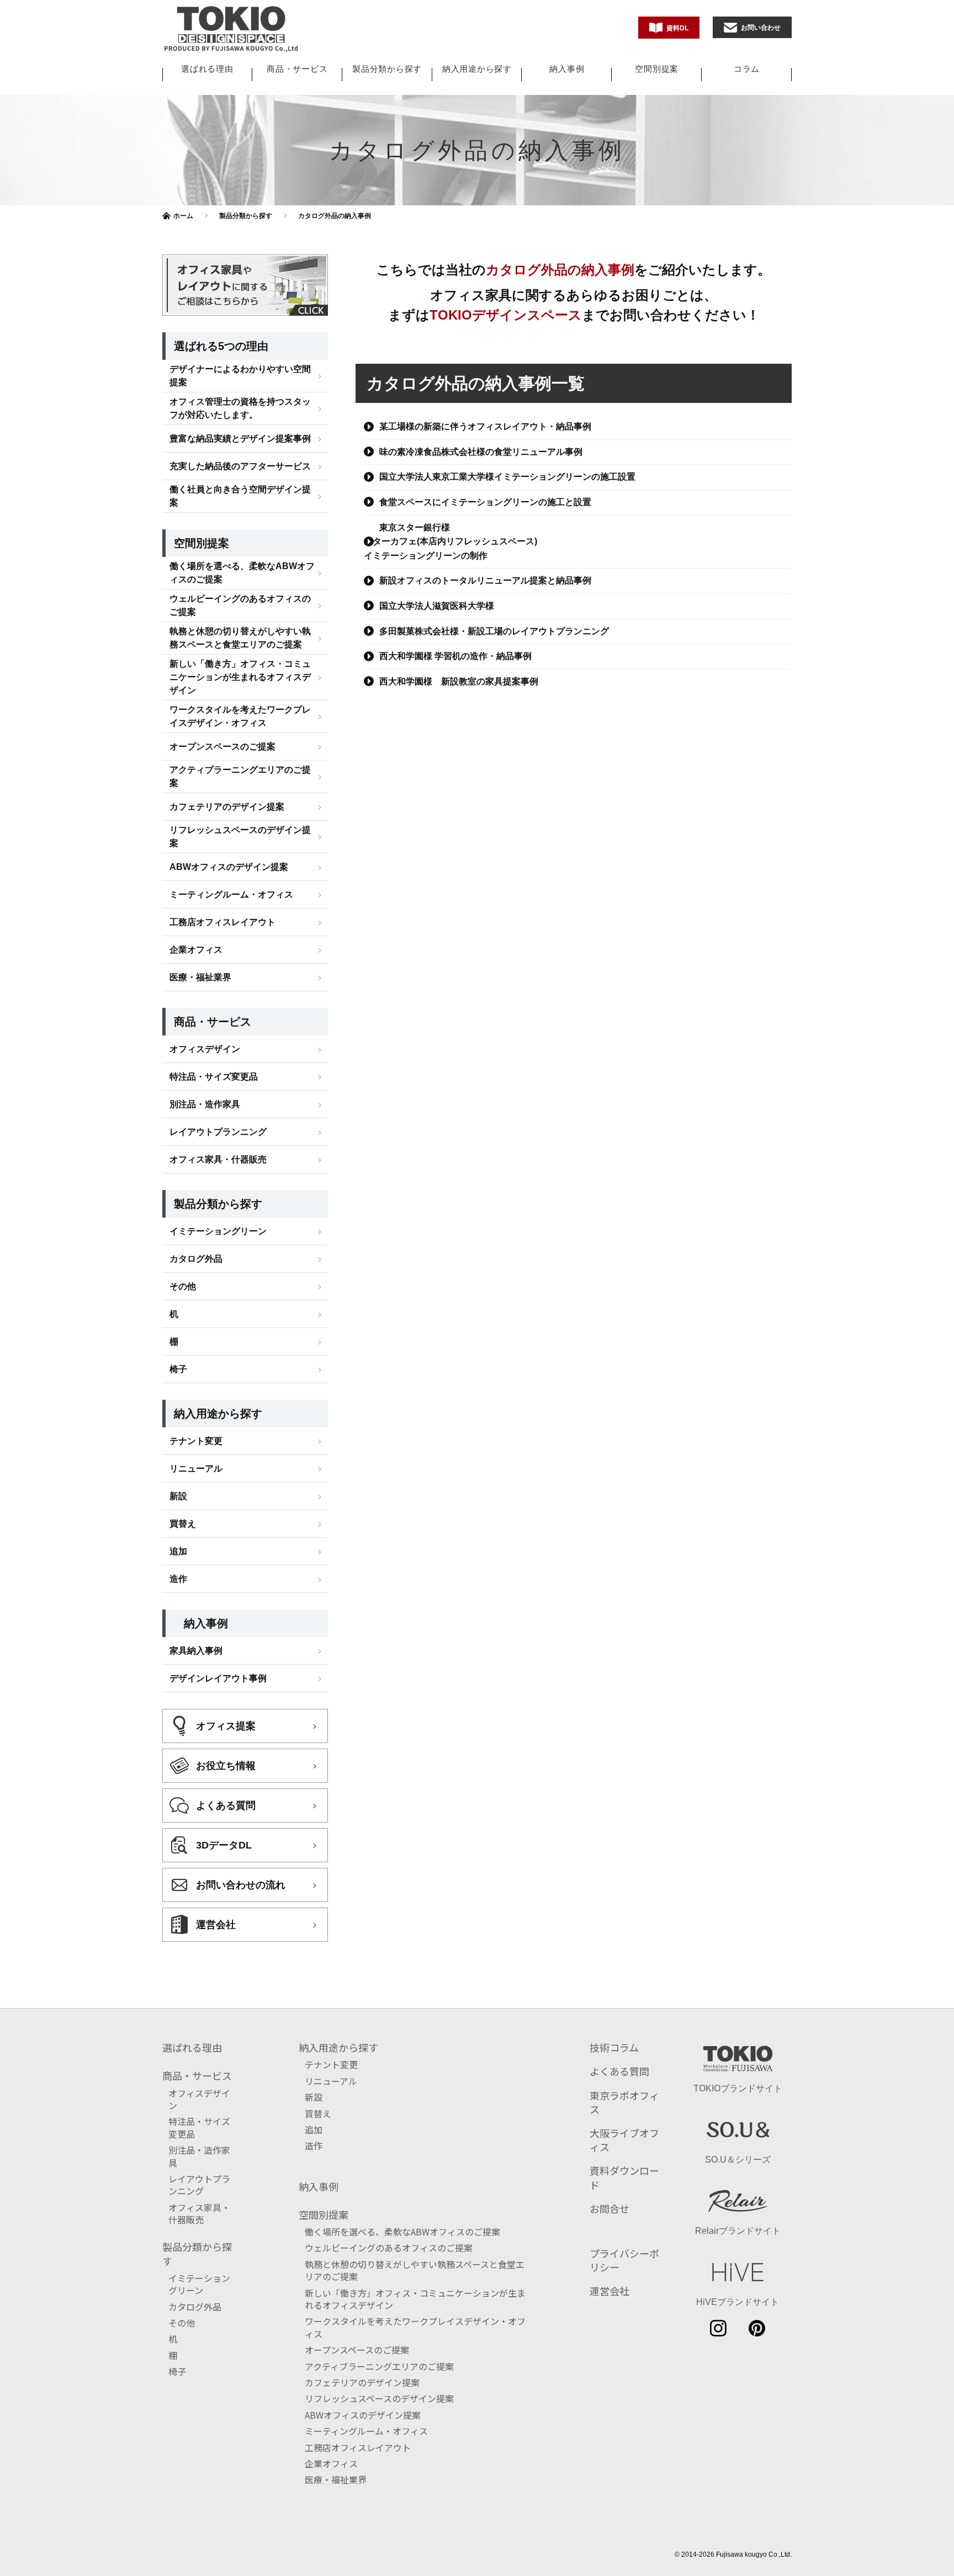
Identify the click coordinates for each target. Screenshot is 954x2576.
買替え (183, 1524)
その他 (183, 1286)
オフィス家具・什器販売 (218, 1159)
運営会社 (609, 2291)
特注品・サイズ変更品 (214, 1077)
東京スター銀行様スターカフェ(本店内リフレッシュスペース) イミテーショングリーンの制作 (451, 541)
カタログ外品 (196, 1259)
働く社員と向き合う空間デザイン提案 (240, 496)
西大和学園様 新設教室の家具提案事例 (459, 681)
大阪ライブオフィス (624, 2140)
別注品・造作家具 (205, 1104)
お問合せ (609, 2208)
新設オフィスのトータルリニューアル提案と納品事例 (485, 580)
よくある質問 (619, 2071)
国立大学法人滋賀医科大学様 (437, 606)
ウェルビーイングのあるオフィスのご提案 (240, 605)
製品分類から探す (387, 69)
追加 (178, 1551)
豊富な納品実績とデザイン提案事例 (240, 439)
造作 (178, 1579)
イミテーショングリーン (218, 1231)
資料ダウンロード (624, 2177)
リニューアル (196, 1468)
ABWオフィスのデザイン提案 (229, 867)
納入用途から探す (477, 69)
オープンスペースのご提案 (222, 747)
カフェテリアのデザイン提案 (227, 807)
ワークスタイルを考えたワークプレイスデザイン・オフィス (240, 716)
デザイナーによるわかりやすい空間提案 (240, 376)
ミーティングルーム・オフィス (231, 894)
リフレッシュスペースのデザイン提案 (240, 836)
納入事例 (567, 69)
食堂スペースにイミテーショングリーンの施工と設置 (485, 502)
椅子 (178, 1369)
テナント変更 (196, 1441)
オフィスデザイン (205, 1049)
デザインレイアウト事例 (218, 1678)
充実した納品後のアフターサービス (240, 466)
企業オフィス (196, 950)
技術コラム (614, 2047)
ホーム (183, 216)
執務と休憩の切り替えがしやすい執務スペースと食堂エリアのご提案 (240, 638)
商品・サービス (297, 69)
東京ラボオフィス (624, 2102)
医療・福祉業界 (200, 977)
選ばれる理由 (207, 69)
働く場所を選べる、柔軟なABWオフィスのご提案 (242, 573)
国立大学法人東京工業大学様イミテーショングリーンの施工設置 (507, 477)
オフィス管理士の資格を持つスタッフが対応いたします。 (240, 408)
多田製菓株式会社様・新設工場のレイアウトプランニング (494, 631)
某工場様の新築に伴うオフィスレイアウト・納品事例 (485, 426)
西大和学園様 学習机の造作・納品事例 (455, 656)
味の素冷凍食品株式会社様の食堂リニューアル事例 (481, 452)
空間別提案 (657, 69)
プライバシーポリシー (624, 2260)
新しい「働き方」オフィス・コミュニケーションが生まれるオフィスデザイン (240, 677)
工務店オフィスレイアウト (222, 922)
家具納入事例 (196, 1651)
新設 (178, 1496)
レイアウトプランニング (218, 1132)
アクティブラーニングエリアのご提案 (240, 776)
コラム (747, 69)
